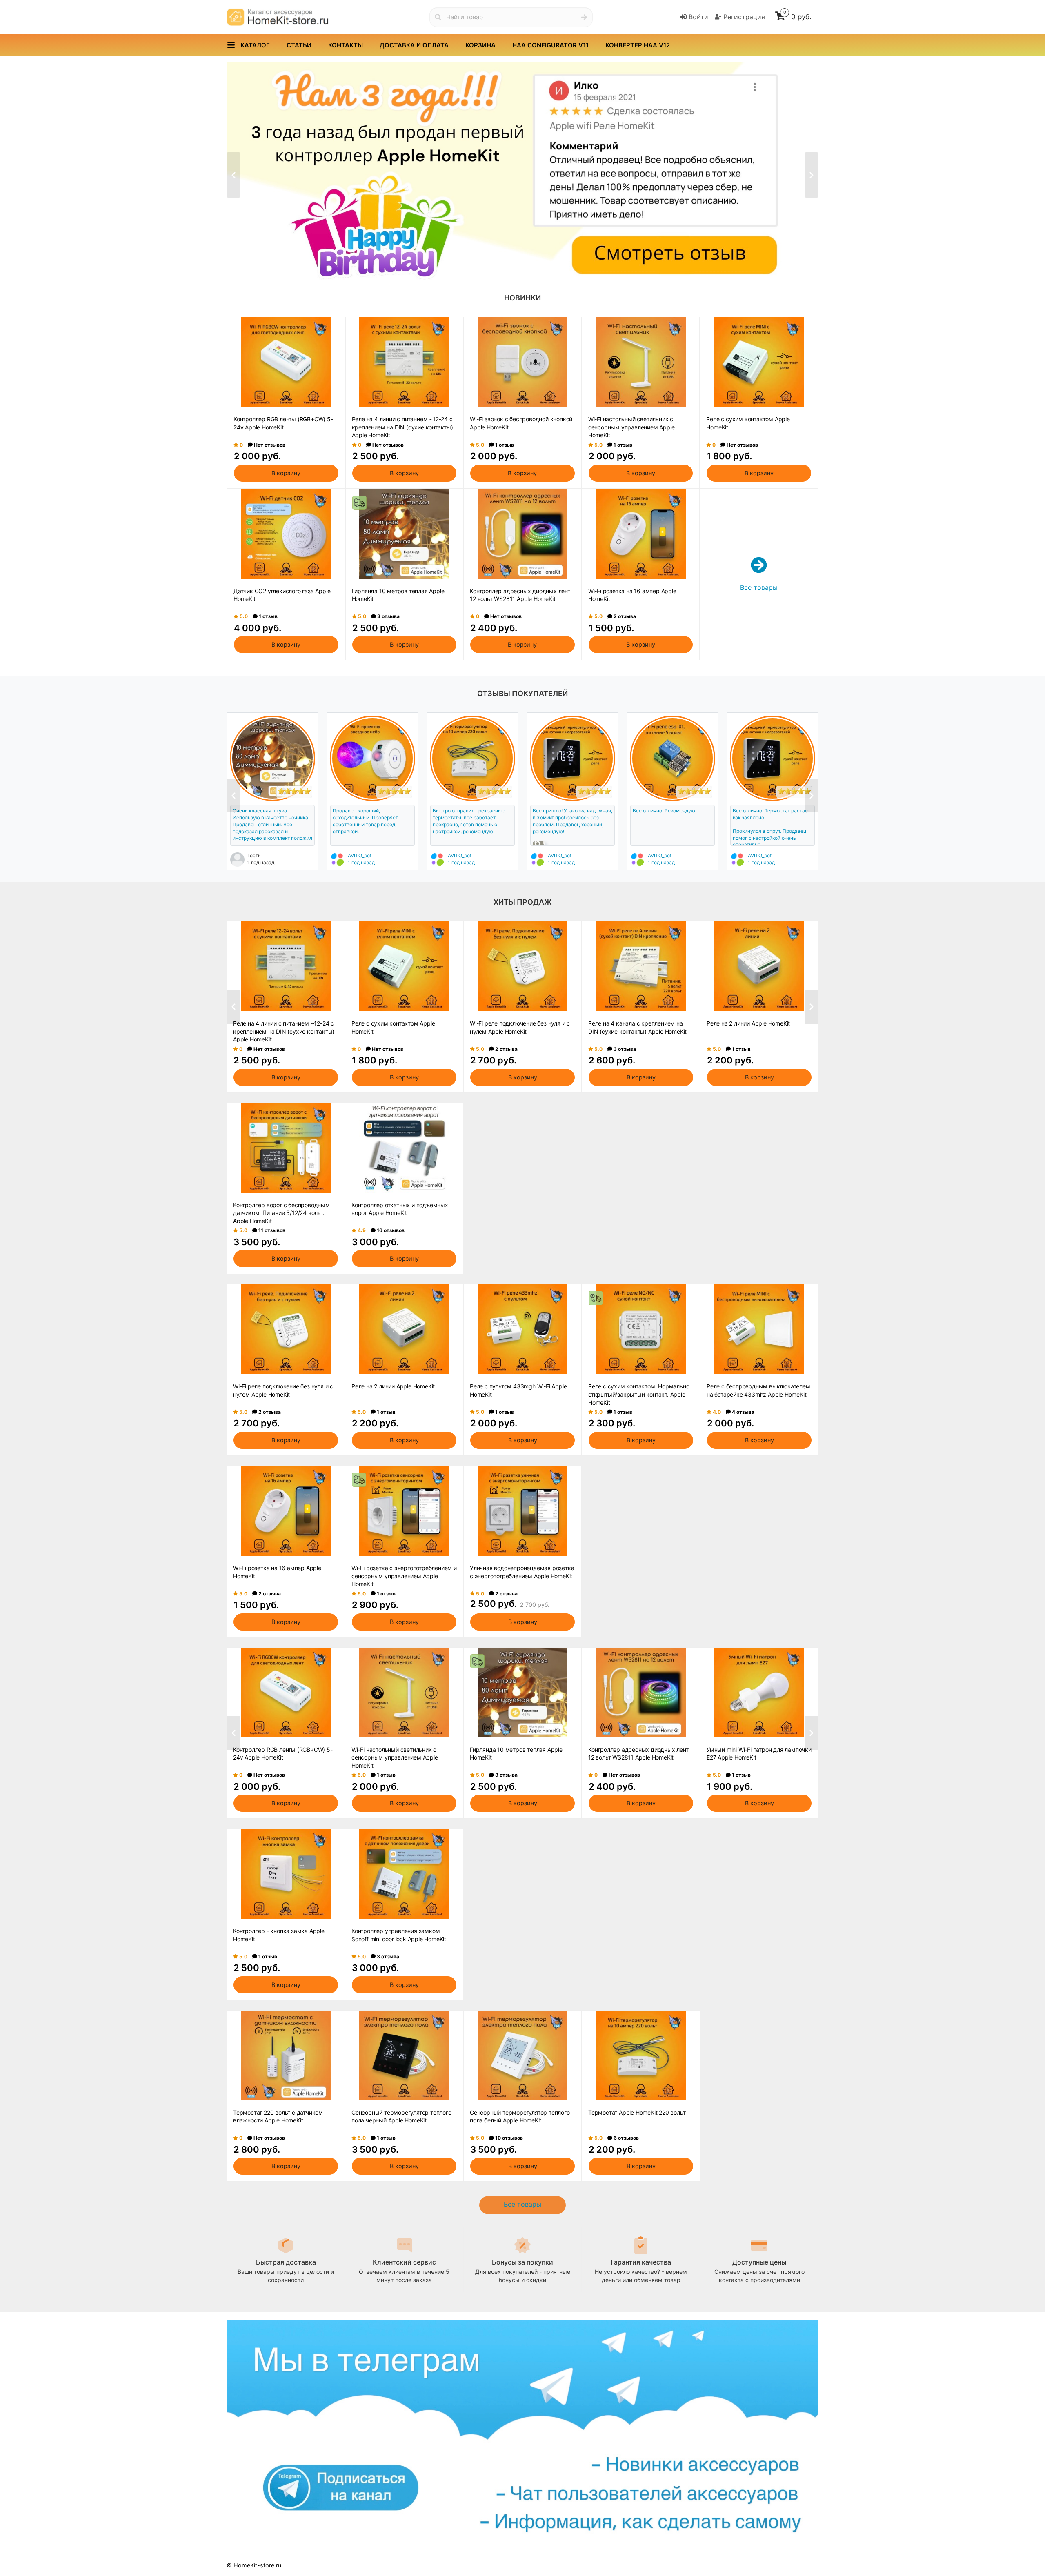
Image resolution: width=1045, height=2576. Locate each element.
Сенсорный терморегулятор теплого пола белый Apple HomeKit (520, 2117)
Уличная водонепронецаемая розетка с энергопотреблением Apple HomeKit (522, 1572)
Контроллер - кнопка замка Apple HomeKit (279, 1935)
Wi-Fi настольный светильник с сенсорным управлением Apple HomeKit (631, 427)
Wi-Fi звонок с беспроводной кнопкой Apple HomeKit (521, 423)
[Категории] (231, 45)
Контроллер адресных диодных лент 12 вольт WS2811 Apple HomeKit (520, 595)
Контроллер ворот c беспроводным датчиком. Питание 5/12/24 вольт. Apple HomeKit (281, 1212)
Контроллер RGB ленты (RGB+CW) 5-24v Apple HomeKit (283, 423)
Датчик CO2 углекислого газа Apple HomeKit (282, 595)
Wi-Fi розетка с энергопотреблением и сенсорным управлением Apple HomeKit (404, 1575)
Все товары (522, 2204)
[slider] (294, 791)
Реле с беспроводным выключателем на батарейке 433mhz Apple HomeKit (758, 1390)
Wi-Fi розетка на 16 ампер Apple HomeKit (632, 595)
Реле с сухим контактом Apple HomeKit (748, 423)
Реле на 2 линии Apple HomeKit (748, 1023)
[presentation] (233, 175)
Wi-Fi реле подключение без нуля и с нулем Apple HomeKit (520, 1027)
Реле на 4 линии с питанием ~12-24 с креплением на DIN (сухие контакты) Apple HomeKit (402, 427)
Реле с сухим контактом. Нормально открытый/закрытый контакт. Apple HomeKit (639, 1394)
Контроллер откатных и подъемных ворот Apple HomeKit (400, 1209)
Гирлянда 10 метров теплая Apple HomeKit (398, 595)
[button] (499, 264)
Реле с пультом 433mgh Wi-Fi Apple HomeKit (518, 1390)
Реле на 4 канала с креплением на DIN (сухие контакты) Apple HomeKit (637, 1027)
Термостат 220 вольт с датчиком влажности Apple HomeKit (278, 2117)
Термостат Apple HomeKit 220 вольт (637, 2112)
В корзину (286, 473)
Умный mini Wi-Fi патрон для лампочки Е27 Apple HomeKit (759, 1754)
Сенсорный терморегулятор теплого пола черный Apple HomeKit (401, 2117)
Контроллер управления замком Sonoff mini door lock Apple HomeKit (399, 1935)
